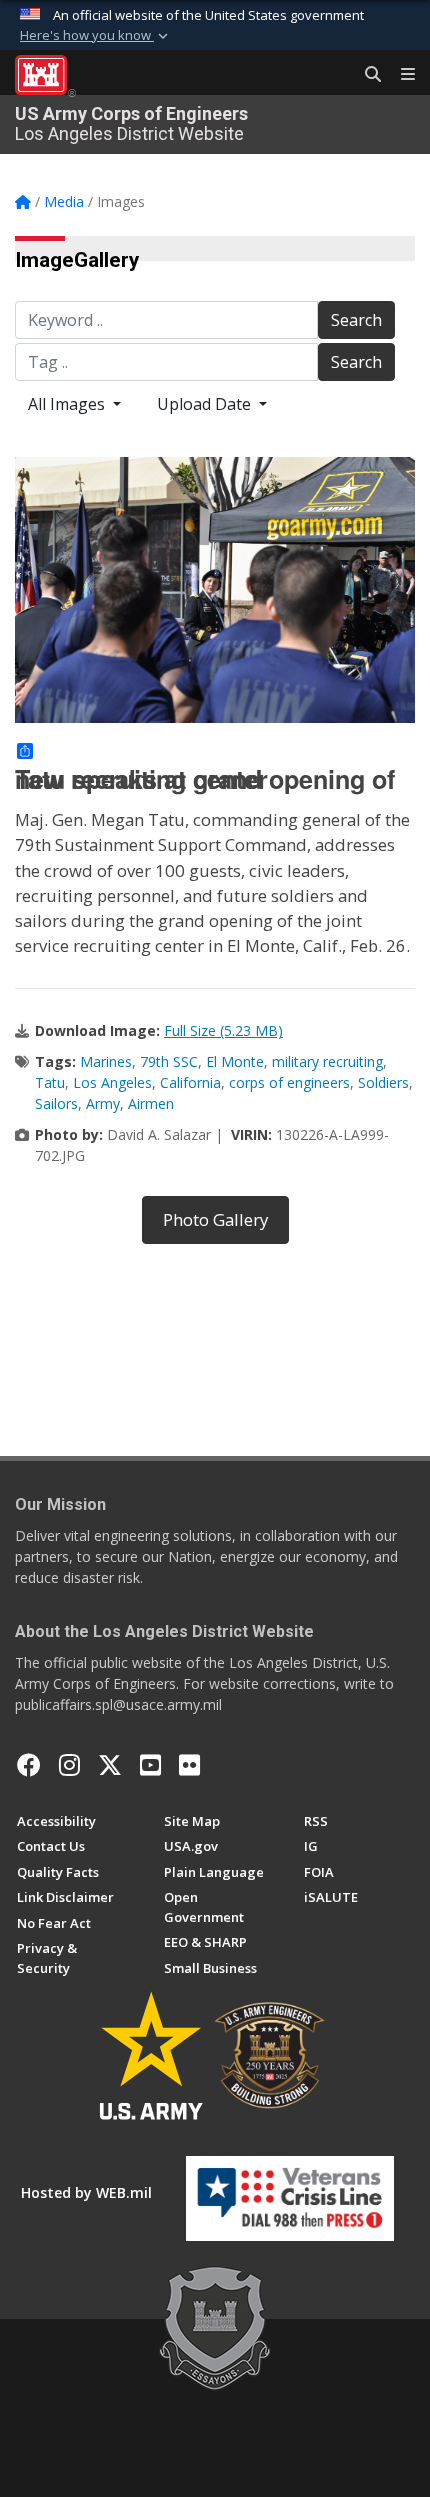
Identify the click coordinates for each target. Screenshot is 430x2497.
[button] (96, 36)
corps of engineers (289, 1082)
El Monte (235, 1061)
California (190, 1082)
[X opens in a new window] (110, 1765)
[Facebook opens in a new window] (29, 1765)
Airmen (151, 1103)
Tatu (50, 1082)
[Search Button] (366, 75)
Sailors (56, 1103)
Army (103, 1103)
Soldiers (383, 1082)
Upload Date (206, 404)
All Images (68, 404)
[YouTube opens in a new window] (150, 1765)
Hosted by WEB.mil (86, 2192)
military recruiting (327, 1061)
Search (356, 320)
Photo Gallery (215, 1219)
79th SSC (169, 1061)
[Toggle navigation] (400, 75)
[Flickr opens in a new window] (189, 1765)
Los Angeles (112, 1082)
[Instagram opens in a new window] (69, 1765)
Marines (106, 1061)
